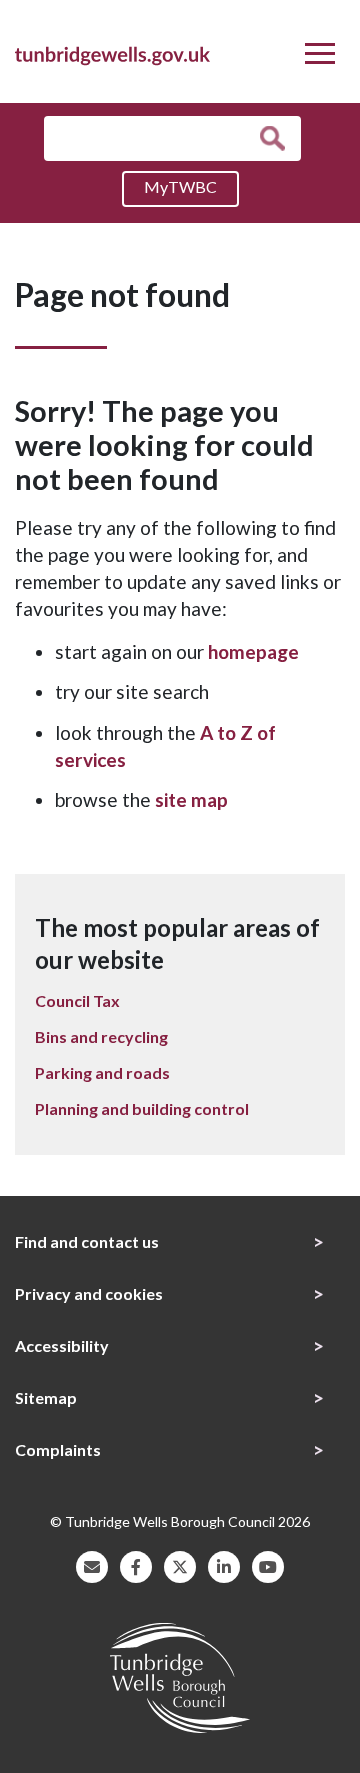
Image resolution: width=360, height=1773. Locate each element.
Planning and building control (142, 1108)
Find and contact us (87, 1241)
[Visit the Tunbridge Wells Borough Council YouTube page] (268, 1564)
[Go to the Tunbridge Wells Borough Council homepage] (112, 53)
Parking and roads (102, 1072)
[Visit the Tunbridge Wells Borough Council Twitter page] (180, 1564)
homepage (253, 651)
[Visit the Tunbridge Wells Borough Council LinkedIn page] (224, 1564)
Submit (277, 138)
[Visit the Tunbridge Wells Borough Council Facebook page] (136, 1564)
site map (191, 799)
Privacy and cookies (89, 1293)
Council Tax (77, 1000)
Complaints (58, 1449)
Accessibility (62, 1345)
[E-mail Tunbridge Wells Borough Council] (92, 1564)
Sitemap (46, 1397)
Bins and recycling (101, 1036)
